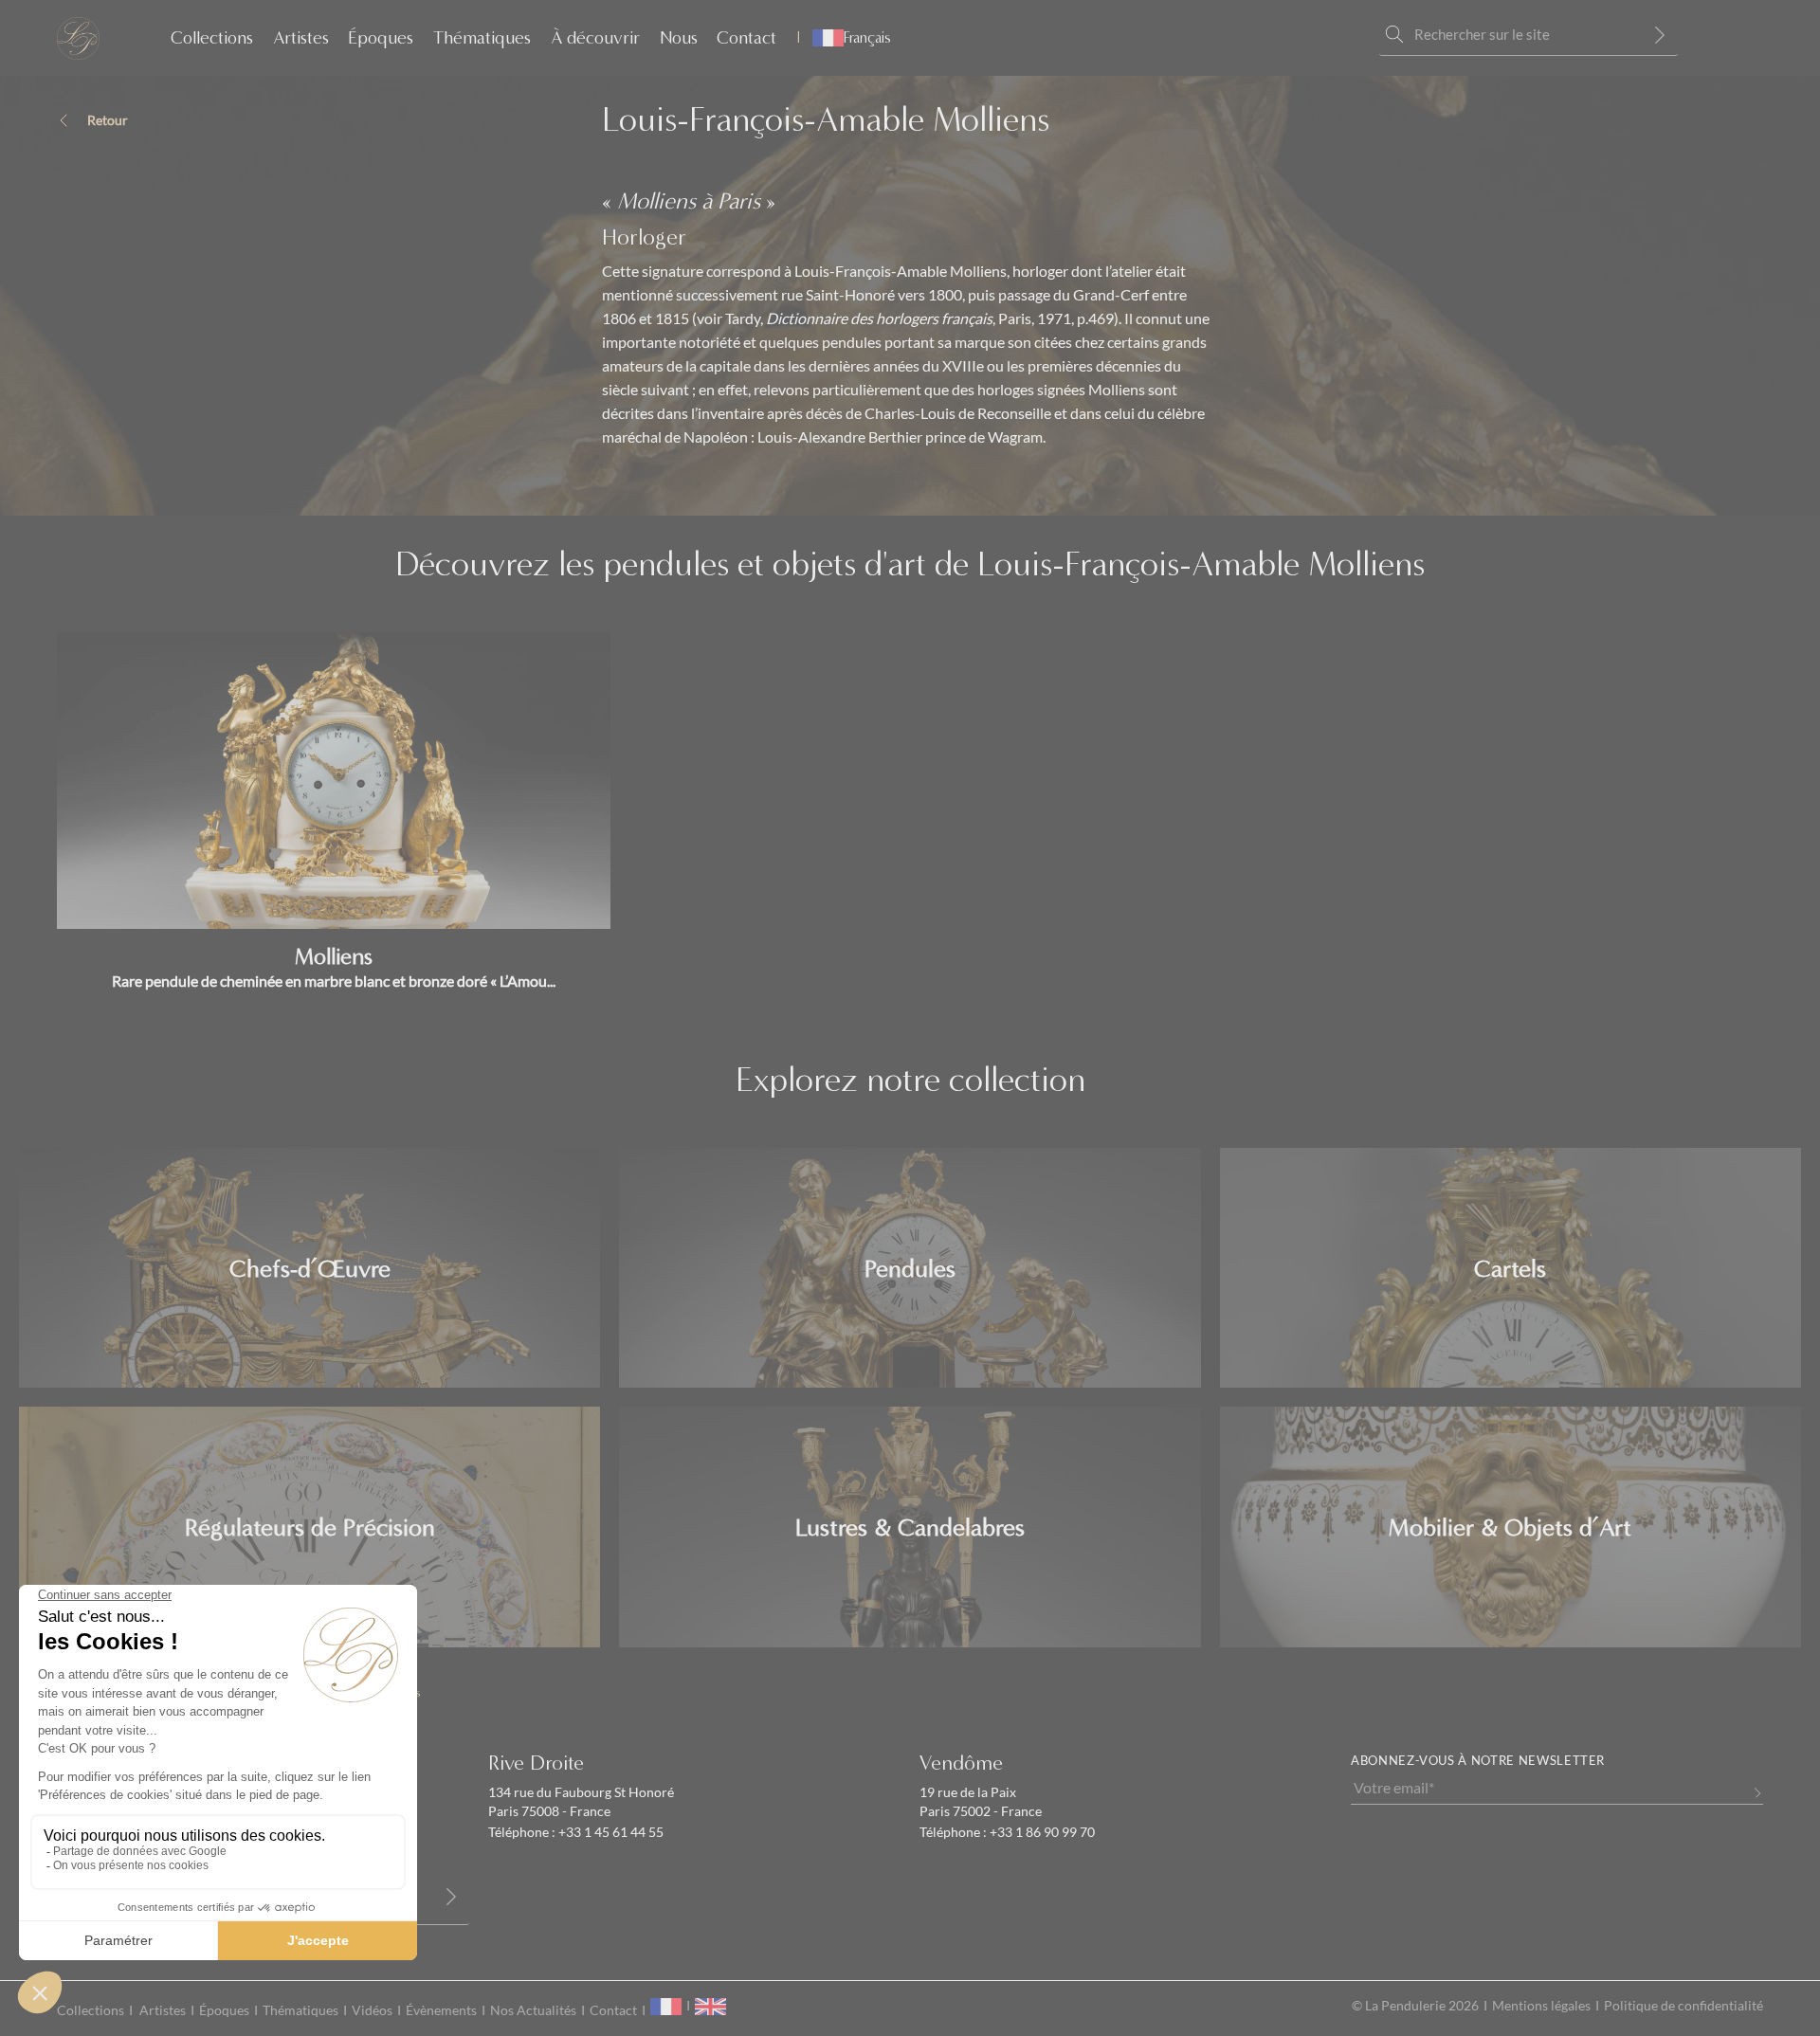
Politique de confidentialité (1683, 2006)
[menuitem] (844, 38)
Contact (746, 38)
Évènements (441, 2010)
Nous (679, 38)
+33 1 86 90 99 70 (1041, 1832)
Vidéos (372, 2010)
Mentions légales (1541, 2006)
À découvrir (595, 38)
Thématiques (482, 38)
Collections (212, 38)
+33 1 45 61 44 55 (610, 1832)
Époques (381, 38)
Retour (108, 120)
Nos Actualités (533, 2010)
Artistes (301, 38)
